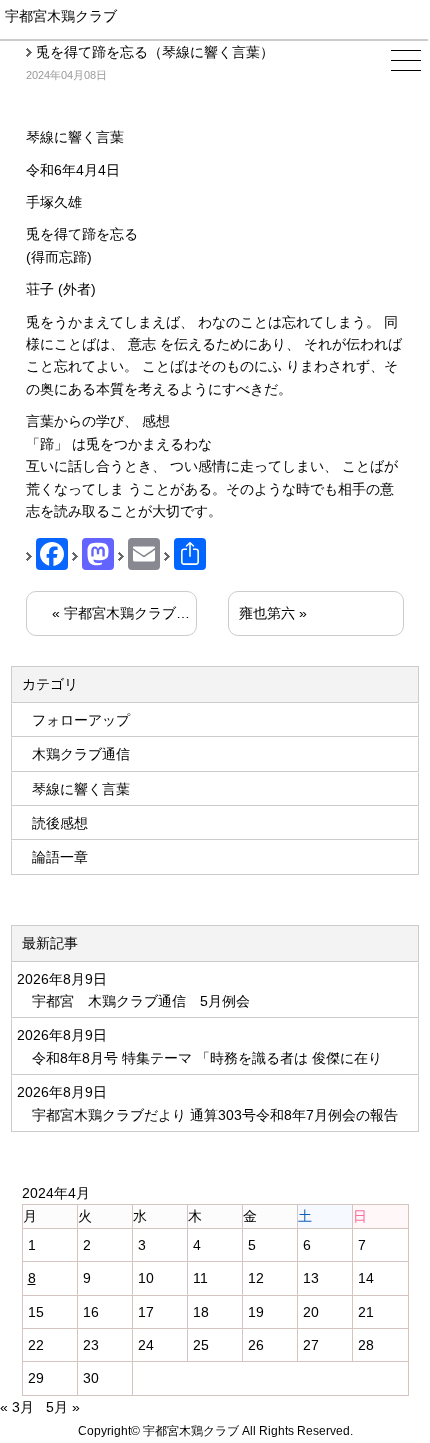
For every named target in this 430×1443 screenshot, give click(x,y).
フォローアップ (81, 720)
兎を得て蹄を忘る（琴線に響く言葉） (155, 52)
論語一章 (60, 857)
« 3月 (17, 1407)
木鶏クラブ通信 (81, 754)
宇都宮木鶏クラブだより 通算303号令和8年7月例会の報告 (215, 1115)
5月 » (63, 1407)
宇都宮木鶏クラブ (61, 16)
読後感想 (60, 823)
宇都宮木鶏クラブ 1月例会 (152, 613)
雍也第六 (267, 613)
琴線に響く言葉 (81, 789)
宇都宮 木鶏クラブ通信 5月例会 (141, 1001)
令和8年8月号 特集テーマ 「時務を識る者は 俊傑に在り (209, 1058)
